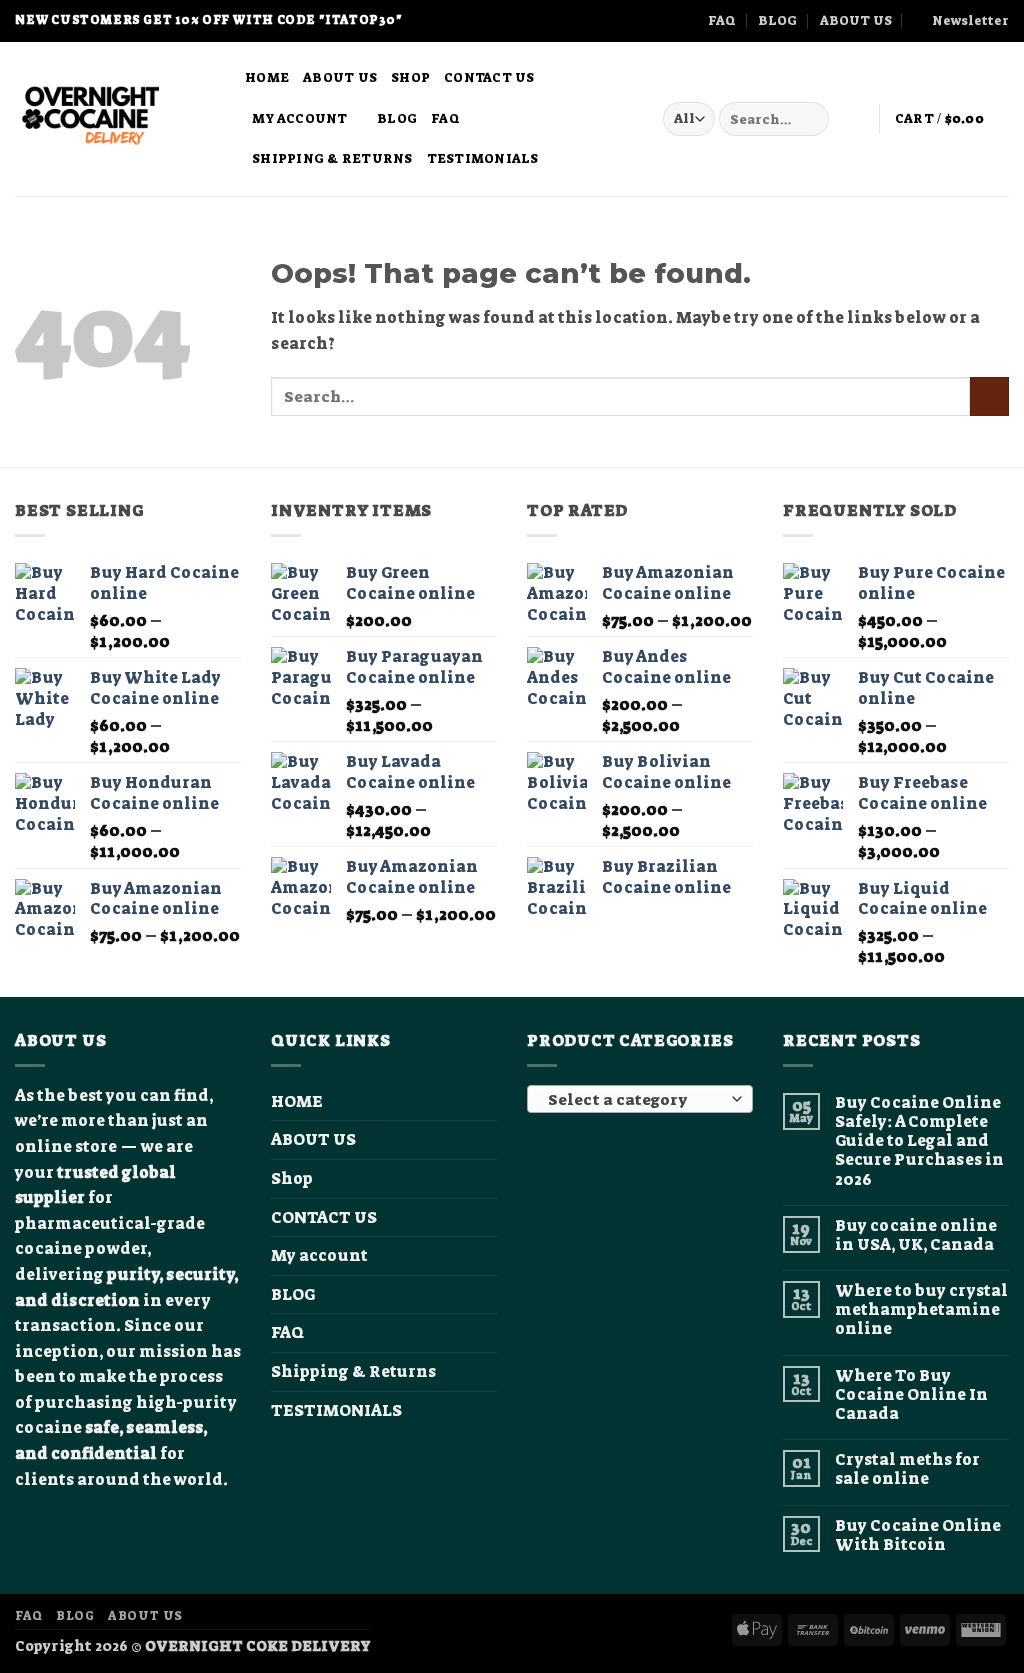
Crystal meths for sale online (907, 1469)
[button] (961, 21)
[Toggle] (485, 1256)
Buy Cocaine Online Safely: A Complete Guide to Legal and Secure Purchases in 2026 (919, 1141)
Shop (410, 77)
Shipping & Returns (332, 158)
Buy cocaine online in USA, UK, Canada (916, 1235)
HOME (267, 77)
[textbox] (635, 1100)
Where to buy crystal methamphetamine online (921, 1310)
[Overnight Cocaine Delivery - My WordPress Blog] (115, 119)
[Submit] (810, 119)
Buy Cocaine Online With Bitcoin (918, 1535)
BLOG (777, 20)
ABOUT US (856, 20)
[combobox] (640, 1099)
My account (300, 118)
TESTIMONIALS (483, 158)
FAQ (722, 20)
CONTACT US (489, 77)
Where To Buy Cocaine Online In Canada (911, 1395)
